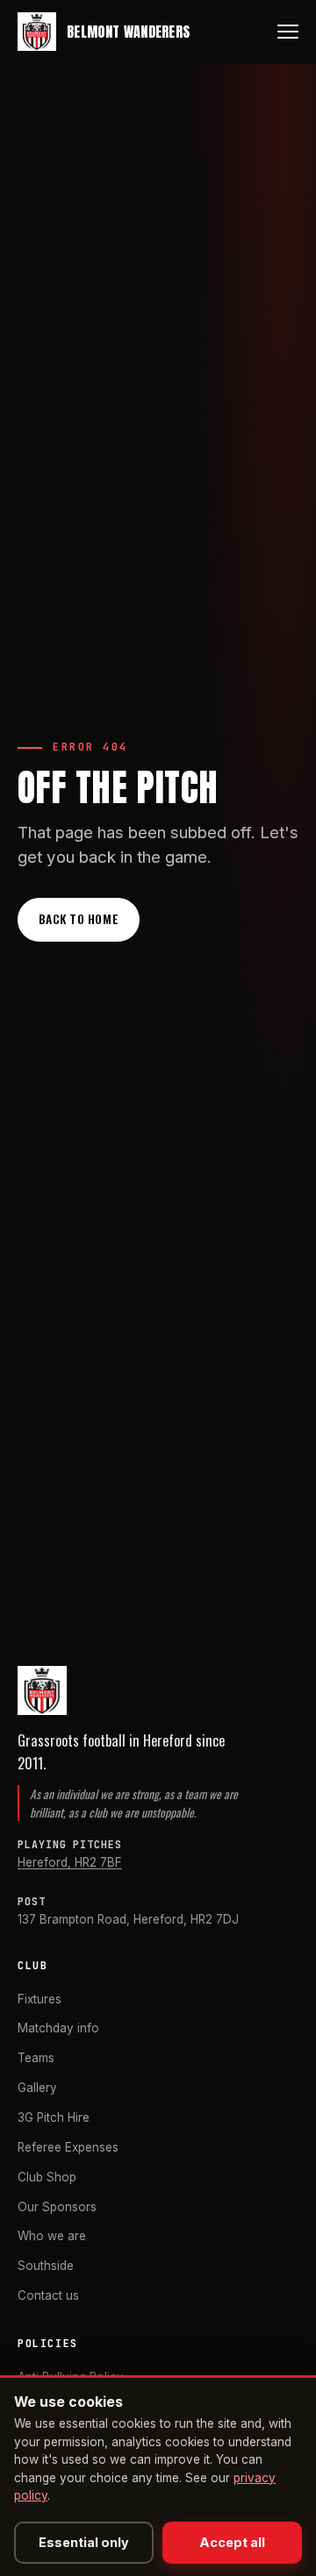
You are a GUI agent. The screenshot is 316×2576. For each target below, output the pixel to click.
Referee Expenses (68, 2147)
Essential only (84, 2542)
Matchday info (58, 2028)
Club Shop (47, 2177)
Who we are (52, 2236)
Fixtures (39, 1999)
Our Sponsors (57, 2207)
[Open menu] (288, 32)
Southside (46, 2266)
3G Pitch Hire (54, 2117)
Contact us (48, 2295)
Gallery (37, 2088)
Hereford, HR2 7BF (70, 1862)
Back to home (79, 919)
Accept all (232, 2542)
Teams (36, 2058)
